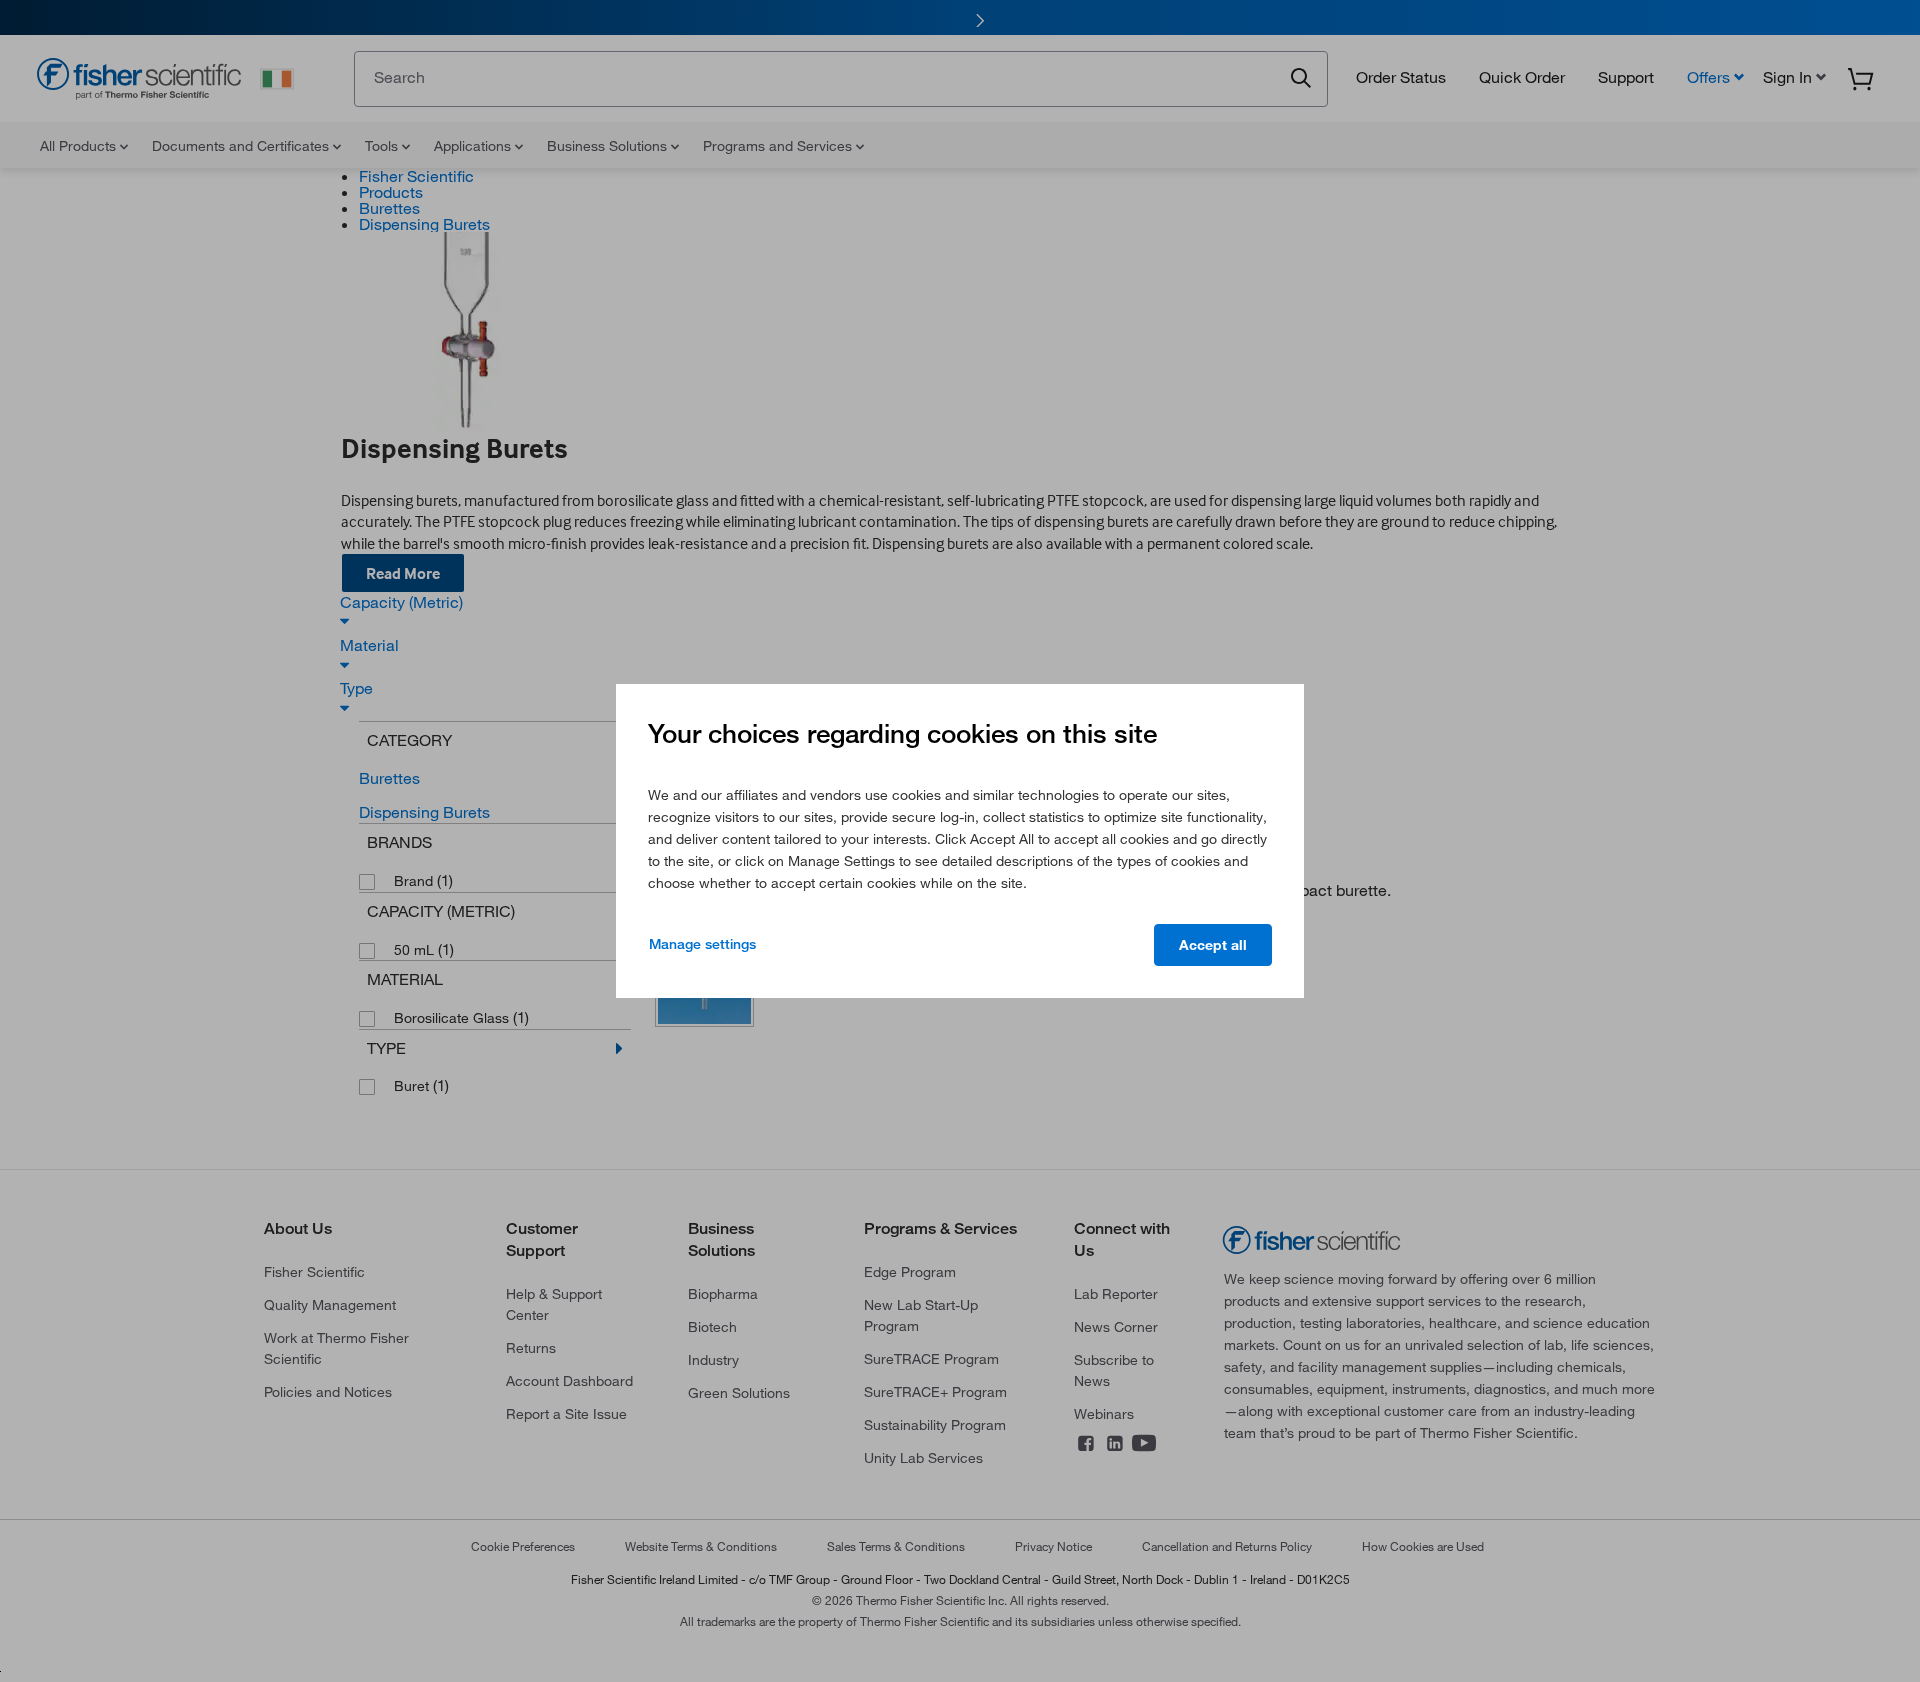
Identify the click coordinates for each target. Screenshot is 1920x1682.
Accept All (1213, 945)
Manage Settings (702, 944)
